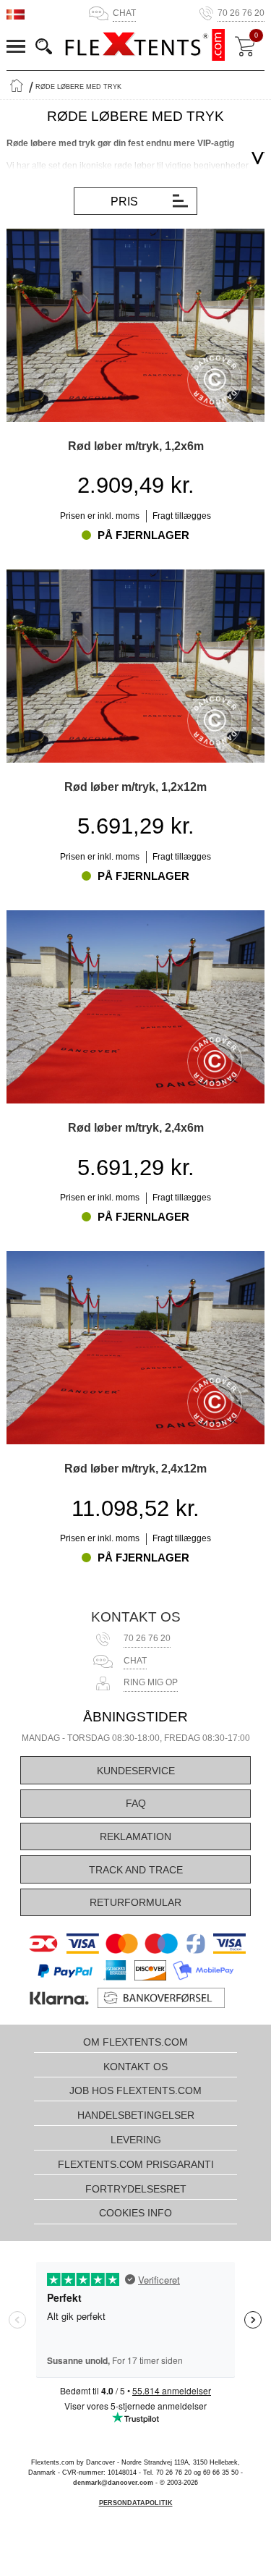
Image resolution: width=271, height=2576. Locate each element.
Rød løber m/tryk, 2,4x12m (135, 1468)
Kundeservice (136, 1771)
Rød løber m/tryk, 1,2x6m (136, 446)
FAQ (136, 1803)
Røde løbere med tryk (78, 87)
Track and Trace (136, 1870)
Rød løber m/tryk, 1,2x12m (135, 787)
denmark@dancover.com (113, 2483)
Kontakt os (136, 1617)
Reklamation (135, 1836)
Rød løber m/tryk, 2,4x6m (136, 1127)
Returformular (135, 1902)
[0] (245, 46)
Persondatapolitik (136, 2503)
